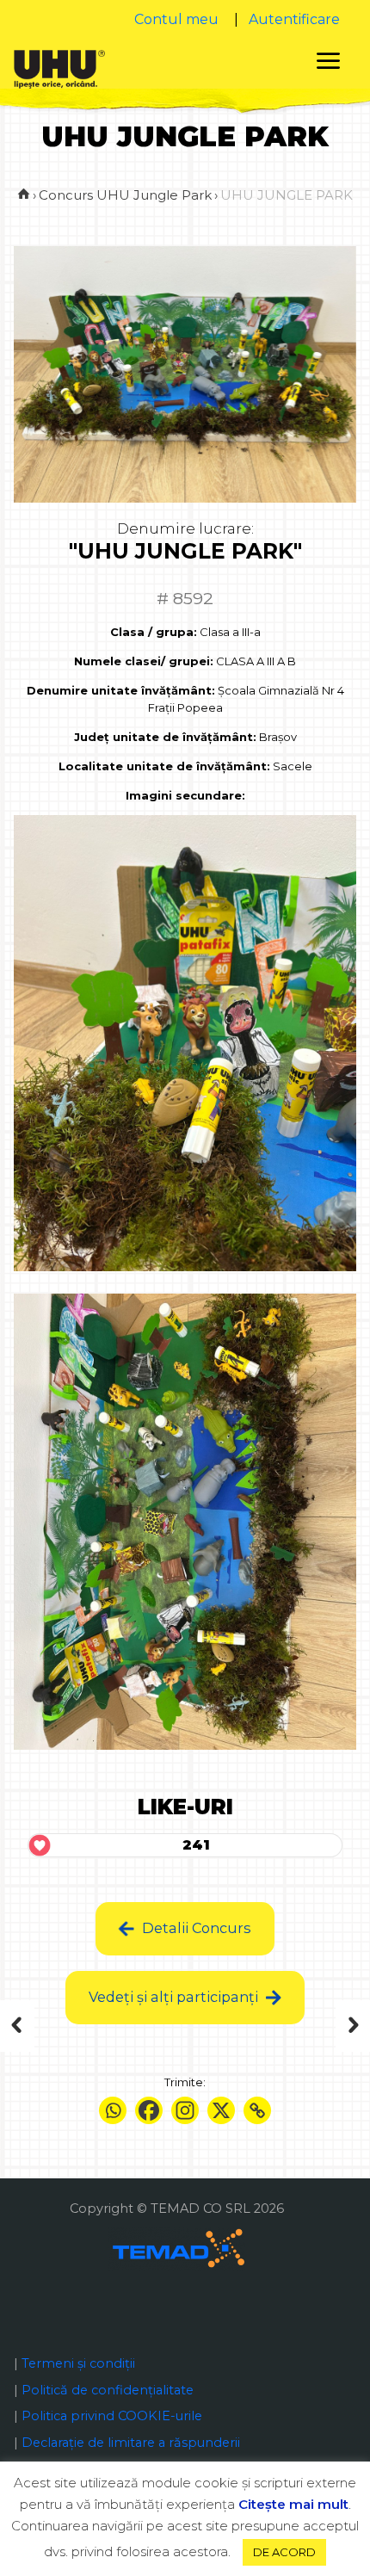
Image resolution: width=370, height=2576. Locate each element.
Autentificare (294, 19)
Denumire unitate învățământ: (121, 690)
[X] (221, 2110)
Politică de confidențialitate (108, 2390)
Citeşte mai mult (293, 2504)
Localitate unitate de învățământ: (164, 766)
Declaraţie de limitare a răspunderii (131, 2443)
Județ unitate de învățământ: (165, 737)
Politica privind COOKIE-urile (112, 2416)
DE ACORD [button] (284, 2552)
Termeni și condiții (78, 2363)
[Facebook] (149, 2110)
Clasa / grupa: (154, 632)
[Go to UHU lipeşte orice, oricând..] (24, 195)
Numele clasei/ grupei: (144, 661)
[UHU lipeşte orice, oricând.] (59, 68)
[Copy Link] (257, 2110)
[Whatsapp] (113, 2110)
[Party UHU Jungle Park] (28, 2026)
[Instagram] (185, 2110)
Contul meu (176, 19)
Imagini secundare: (185, 795)
